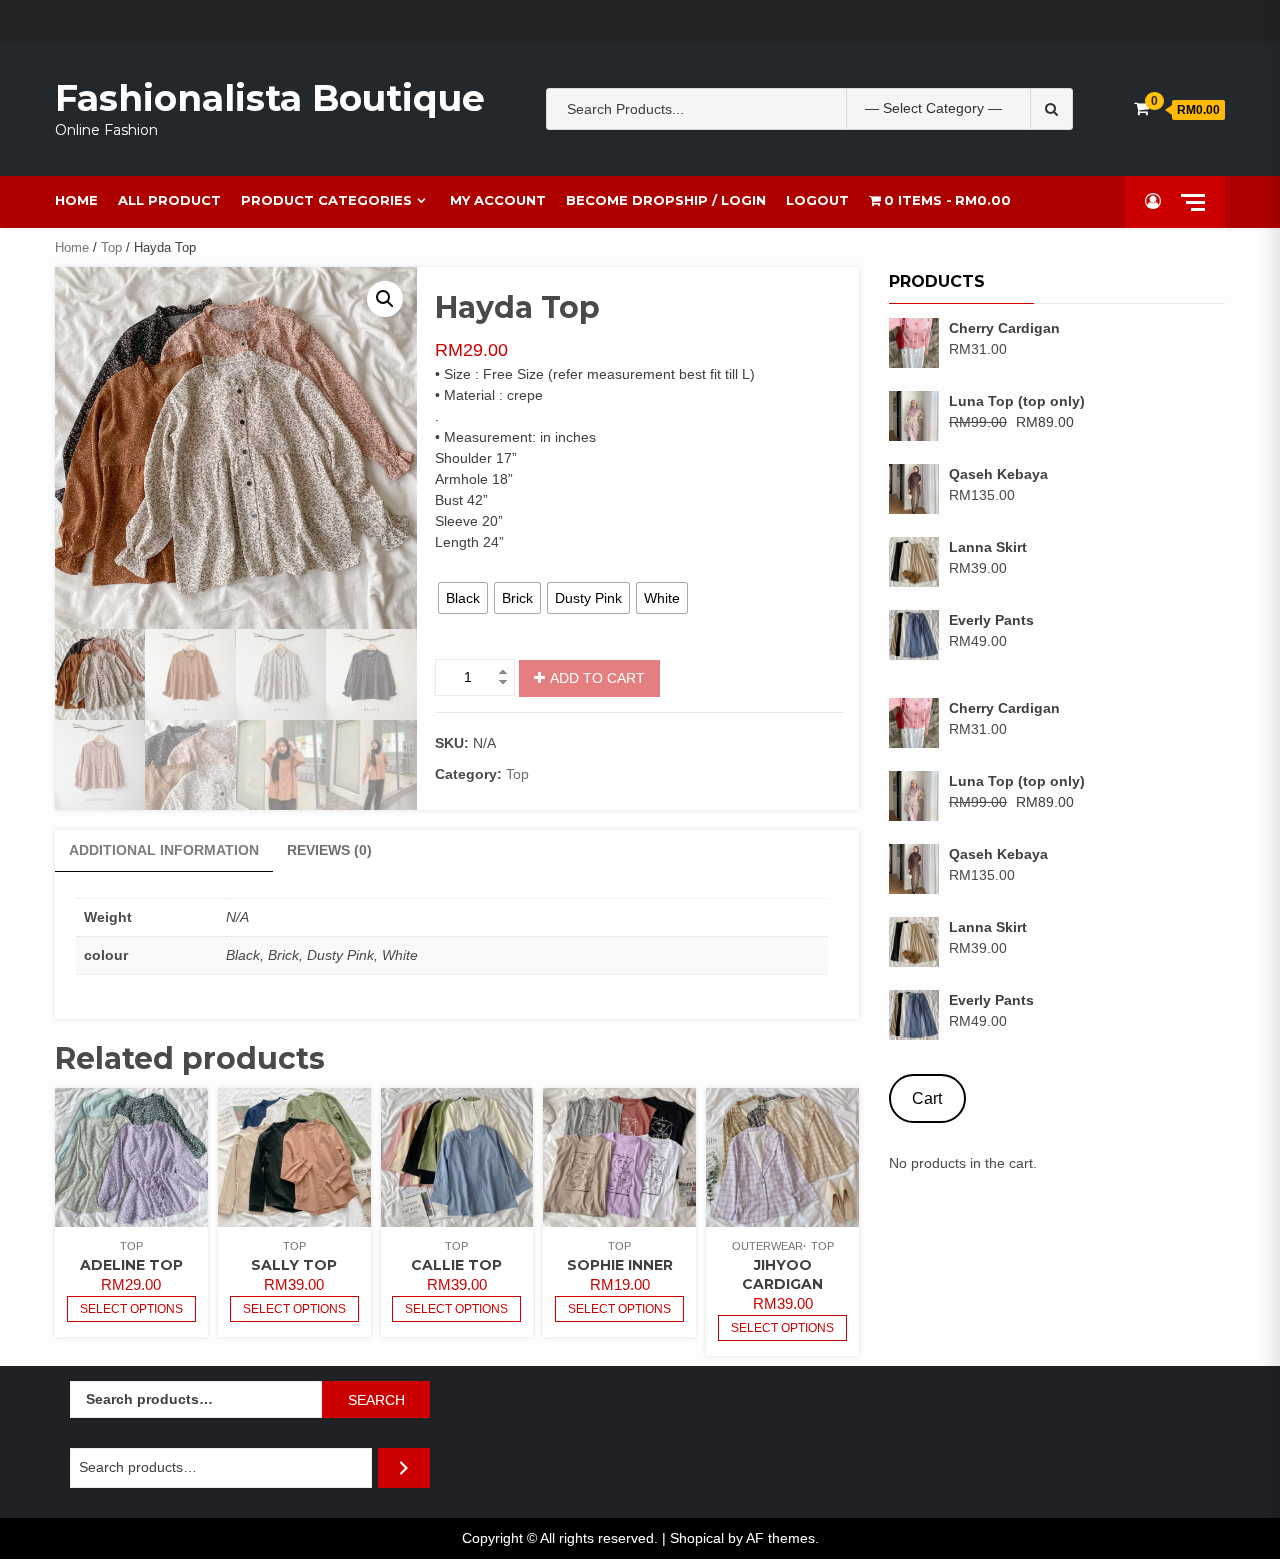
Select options (131, 1309)
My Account (498, 200)
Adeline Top (131, 1265)
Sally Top (294, 1265)
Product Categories (326, 200)
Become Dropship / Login (666, 200)
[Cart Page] (1141, 108)
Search (376, 1400)
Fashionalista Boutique (270, 98)
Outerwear (767, 1246)
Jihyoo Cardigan (782, 1274)
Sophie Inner (620, 1265)
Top (111, 247)
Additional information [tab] (164, 850)
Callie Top (456, 1265)
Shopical (697, 1538)
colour (454, 568)
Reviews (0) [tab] (329, 850)
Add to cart (597, 678)
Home (76, 200)
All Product (169, 200)
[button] (385, 299)
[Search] (404, 1467)
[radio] (463, 598)
